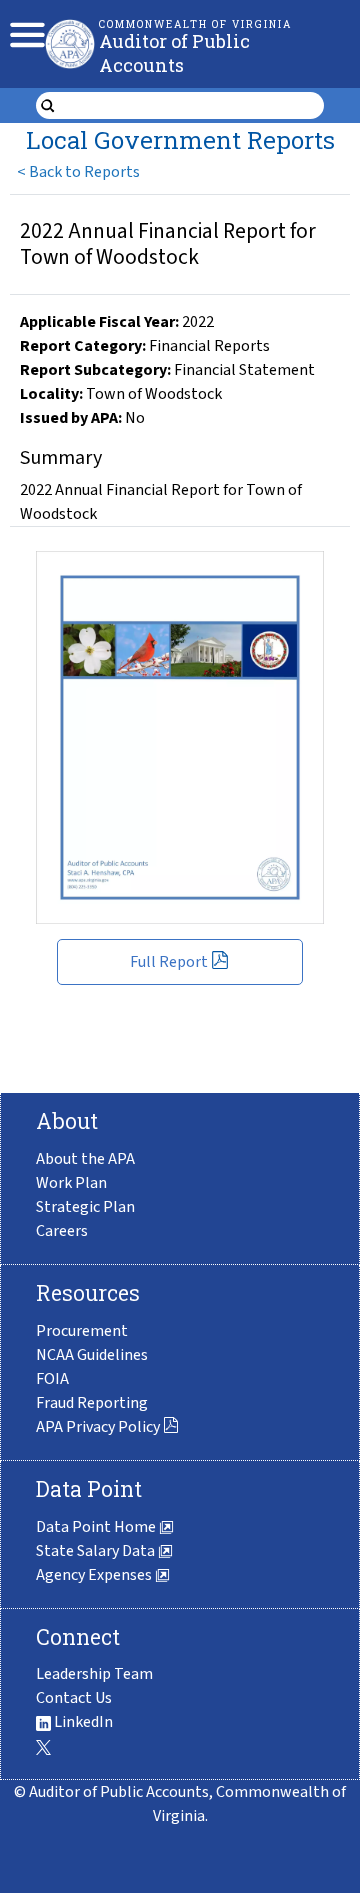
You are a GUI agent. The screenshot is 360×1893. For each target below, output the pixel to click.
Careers (62, 1231)
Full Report (169, 962)
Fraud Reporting (92, 1403)
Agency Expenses (95, 1575)
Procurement (82, 1331)
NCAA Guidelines (92, 1355)
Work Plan (71, 1183)
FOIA (52, 1379)
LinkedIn (82, 1722)
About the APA (85, 1159)
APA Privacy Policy (98, 1427)
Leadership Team (94, 1674)
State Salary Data (97, 1551)
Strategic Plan (85, 1207)
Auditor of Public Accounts (174, 53)
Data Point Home (97, 1527)
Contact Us (74, 1698)
